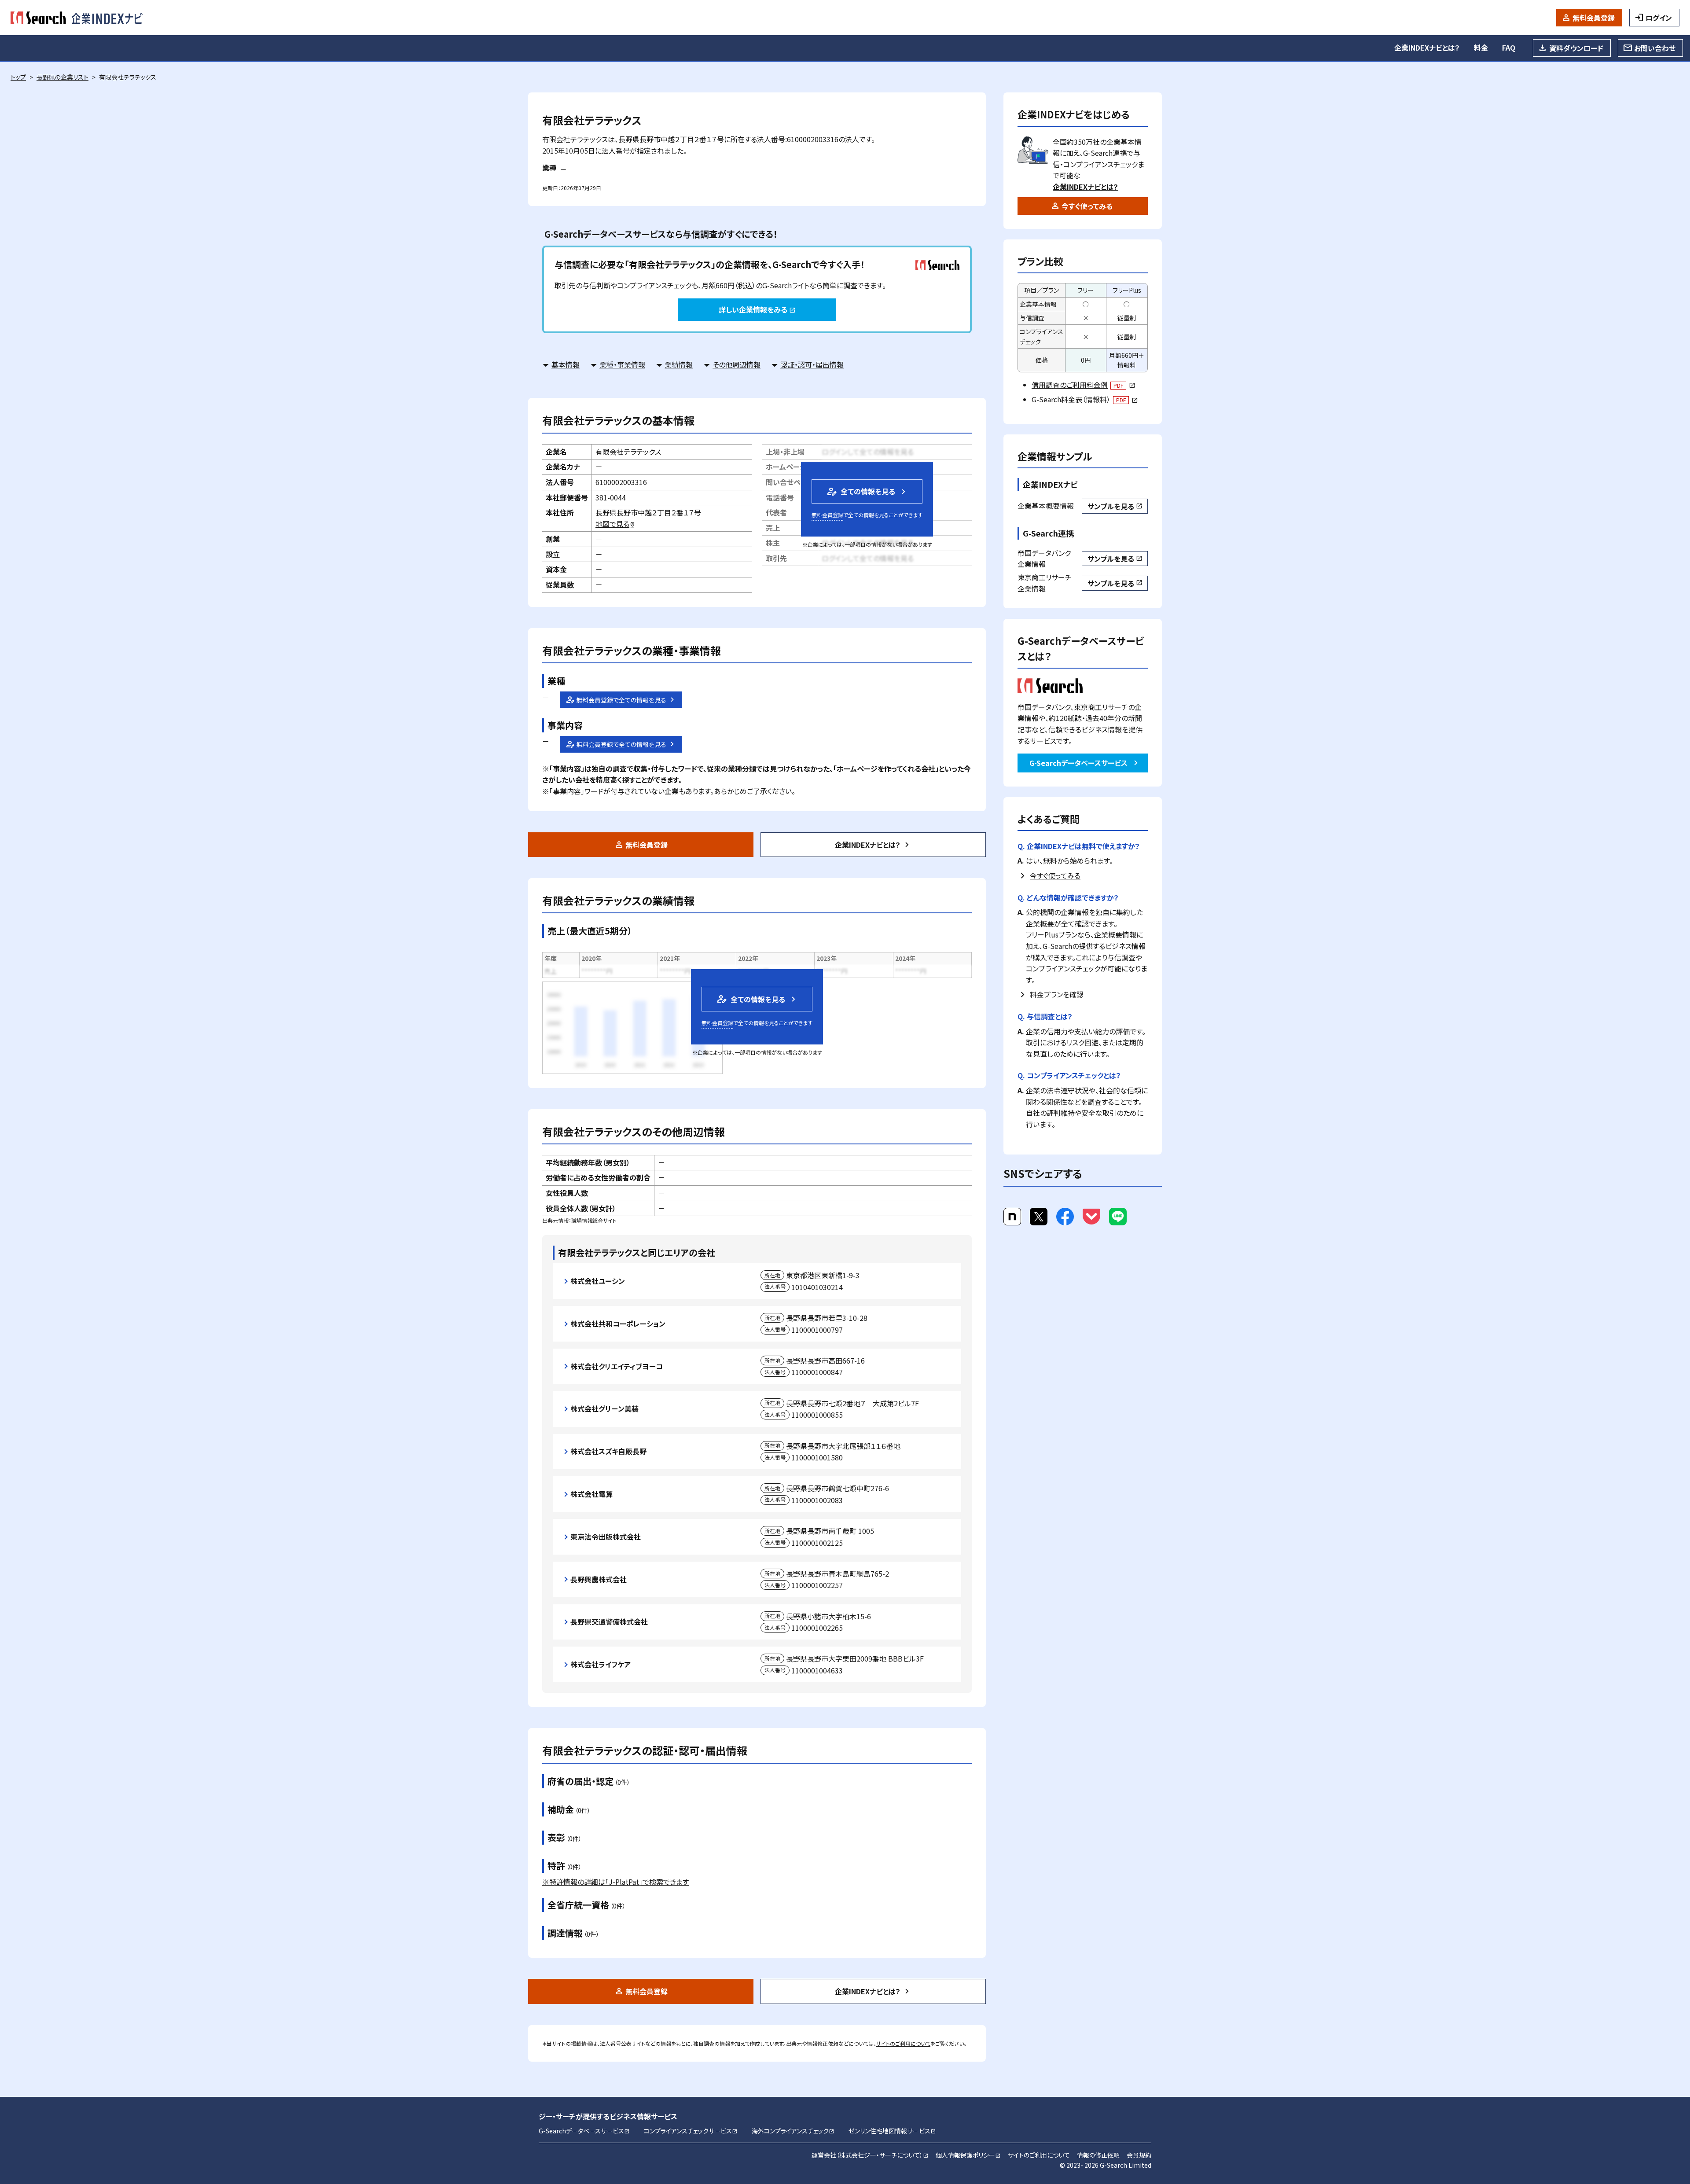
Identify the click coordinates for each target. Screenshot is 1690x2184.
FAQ (1509, 48)
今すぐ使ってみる (1087, 206)
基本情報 (566, 364)
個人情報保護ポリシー (968, 2155)
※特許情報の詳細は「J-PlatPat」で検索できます (615, 1882)
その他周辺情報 (737, 364)
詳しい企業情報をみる (757, 309)
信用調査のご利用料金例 (1083, 385)
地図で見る (615, 524)
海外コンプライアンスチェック (793, 2131)
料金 (1481, 48)
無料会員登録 (1594, 18)
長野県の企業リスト (62, 77)
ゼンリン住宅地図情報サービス (892, 2131)
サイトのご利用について (903, 2043)
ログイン (1659, 18)
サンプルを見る (1115, 506)
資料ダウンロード (1576, 48)
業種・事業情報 (622, 364)
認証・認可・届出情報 (812, 364)
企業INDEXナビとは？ (1427, 48)
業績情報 (679, 364)
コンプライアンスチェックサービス (691, 2131)
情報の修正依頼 (1098, 2155)
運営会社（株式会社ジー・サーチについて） (870, 2155)
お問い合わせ (1655, 48)
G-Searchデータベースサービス (1078, 763)
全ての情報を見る (860, 491)
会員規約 (1139, 2155)
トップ (18, 77)
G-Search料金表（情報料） (1085, 399)
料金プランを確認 (1057, 994)
